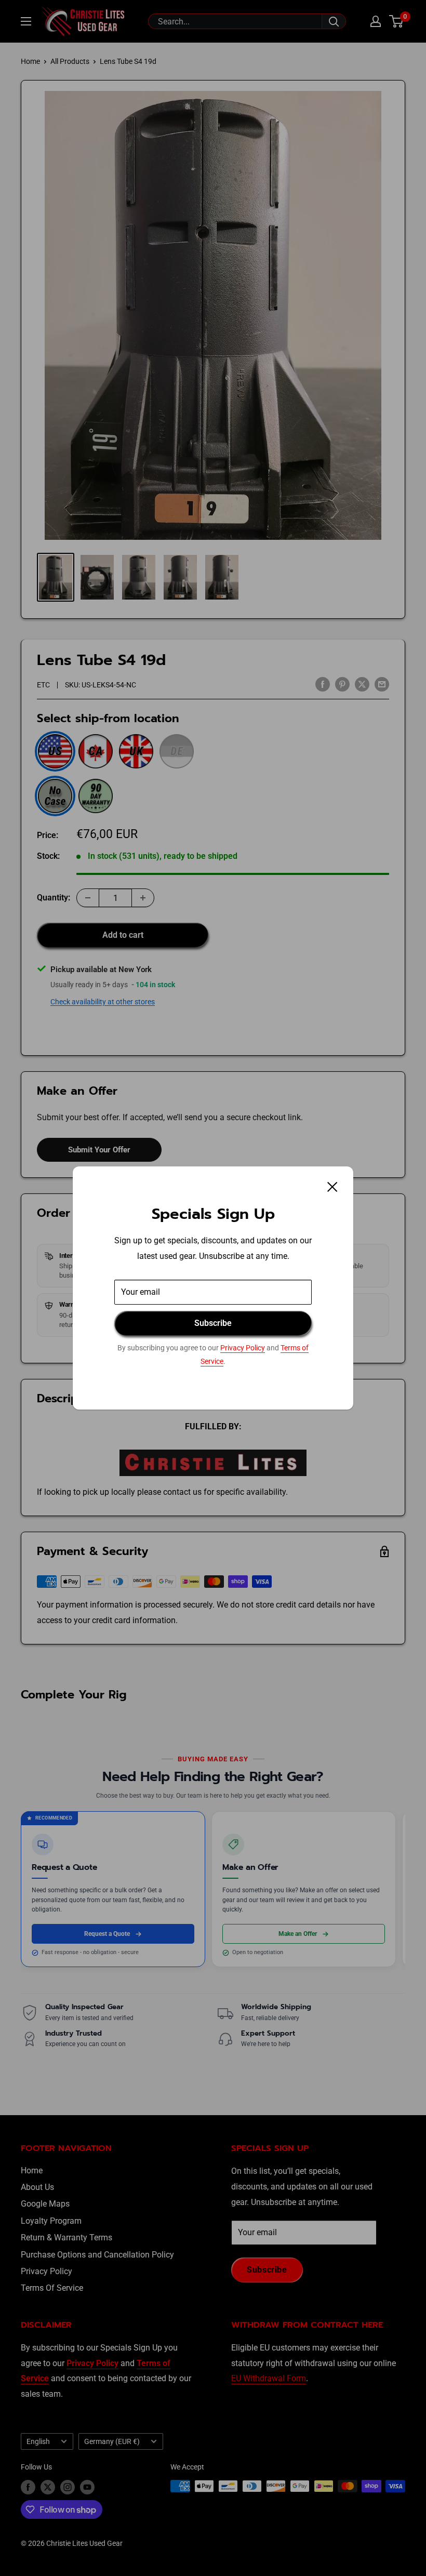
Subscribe (213, 1323)
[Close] (332, 1187)
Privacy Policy (243, 1348)
